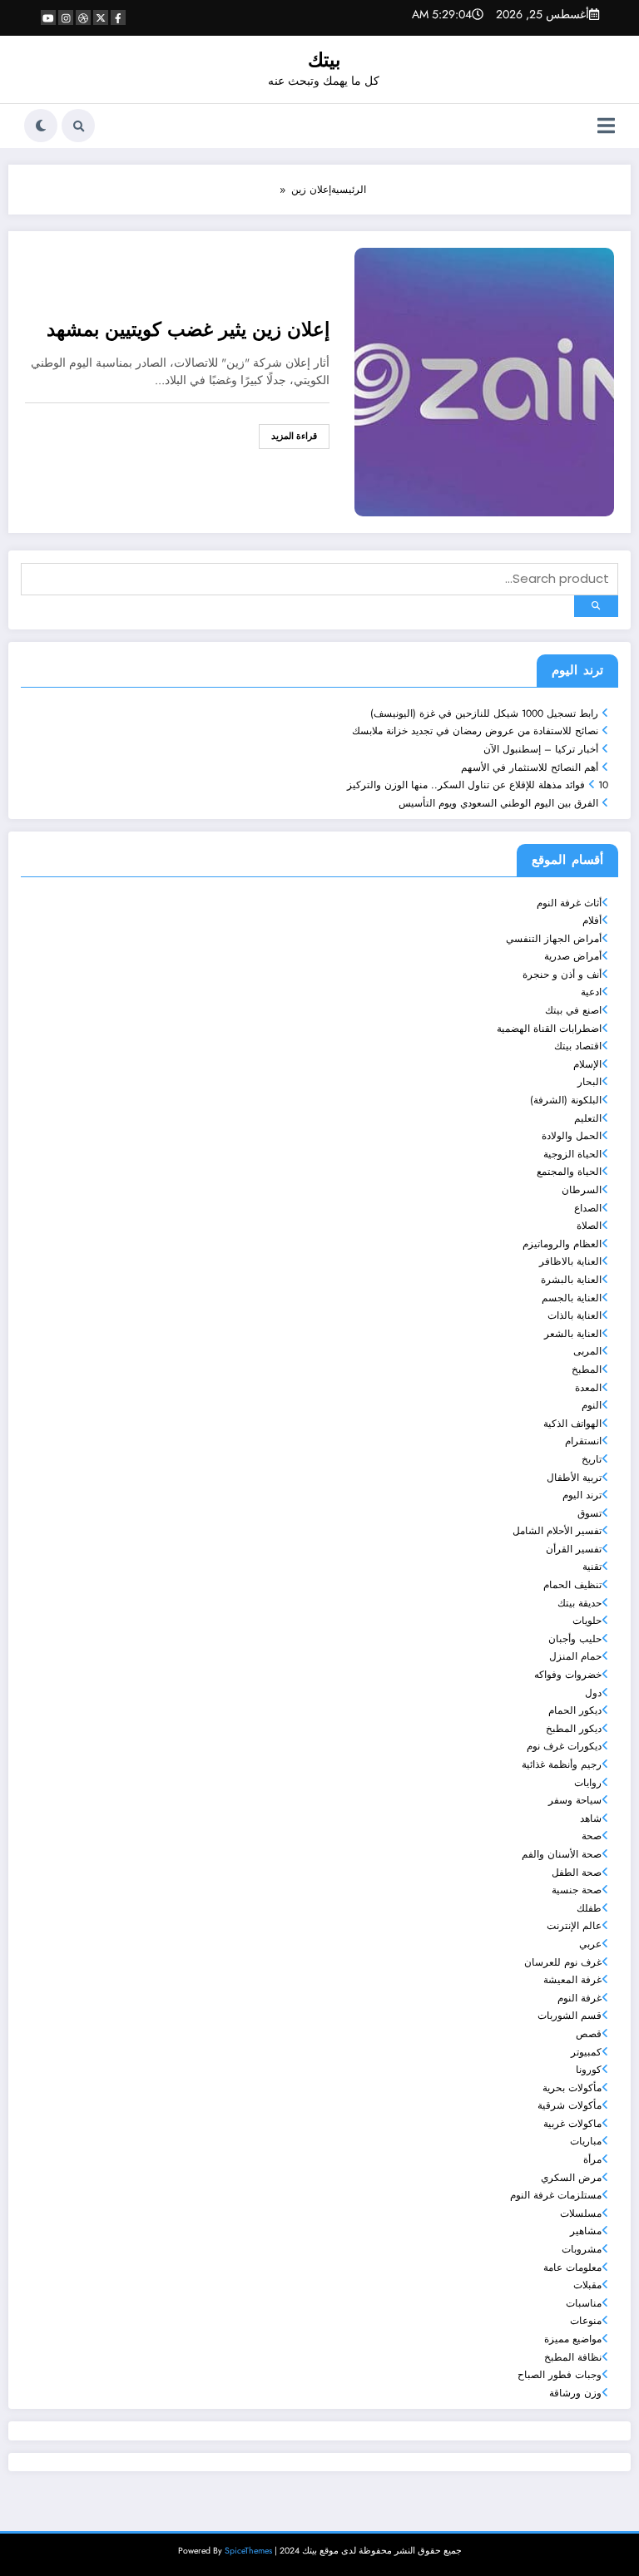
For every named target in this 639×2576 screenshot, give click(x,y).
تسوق (589, 1513)
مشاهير (586, 2231)
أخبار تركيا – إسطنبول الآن (541, 749)
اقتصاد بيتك (578, 1046)
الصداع (588, 1208)
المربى (587, 1351)
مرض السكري (571, 2178)
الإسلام (587, 1064)
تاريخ (592, 1459)
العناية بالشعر (573, 1334)
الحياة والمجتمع (569, 1172)
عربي (590, 1944)
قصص (589, 2034)
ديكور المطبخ (574, 1729)
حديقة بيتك (580, 1603)
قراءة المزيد (294, 436)
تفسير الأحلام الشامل (557, 1531)
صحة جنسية (577, 1890)
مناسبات (584, 2303)
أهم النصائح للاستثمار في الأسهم (530, 767)
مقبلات (587, 2285)
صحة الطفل (577, 1873)
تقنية (592, 1567)
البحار (589, 1082)
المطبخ (587, 1369)
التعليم (588, 1118)
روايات (588, 1783)
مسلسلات (581, 2213)
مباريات (586, 2141)
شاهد (591, 1818)
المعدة (588, 1388)
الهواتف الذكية (572, 1424)
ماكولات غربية (572, 2124)
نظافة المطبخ (573, 2357)
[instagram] (66, 17)
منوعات (586, 2321)
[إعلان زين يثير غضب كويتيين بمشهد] (484, 381)
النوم (592, 1405)
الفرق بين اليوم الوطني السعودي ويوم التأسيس (498, 803)
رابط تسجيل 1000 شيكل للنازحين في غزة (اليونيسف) (484, 713)
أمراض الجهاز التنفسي (554, 939)
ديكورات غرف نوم (564, 1746)
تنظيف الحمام (572, 1585)
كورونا (589, 2070)
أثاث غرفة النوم (569, 903)
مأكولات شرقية (570, 2105)
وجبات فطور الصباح (560, 2375)
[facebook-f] (118, 17)
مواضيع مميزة (573, 2339)
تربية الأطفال (574, 1478)
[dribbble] (83, 17)
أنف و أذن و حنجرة (562, 975)
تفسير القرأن (574, 1549)
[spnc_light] (41, 126)
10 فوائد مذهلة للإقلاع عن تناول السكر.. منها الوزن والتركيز (478, 785)
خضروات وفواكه (568, 1675)
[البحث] (78, 126)
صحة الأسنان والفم (562, 1854)
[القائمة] (606, 126)
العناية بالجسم (572, 1298)
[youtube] (48, 17)
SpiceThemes (248, 2551)
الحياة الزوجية (572, 1154)
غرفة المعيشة (572, 1980)
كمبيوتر (586, 2052)
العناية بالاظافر (570, 1261)
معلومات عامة (572, 2268)
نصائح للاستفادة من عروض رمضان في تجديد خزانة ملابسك (475, 731)
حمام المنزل (575, 1656)
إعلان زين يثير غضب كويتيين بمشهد (188, 330)
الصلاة (589, 1226)
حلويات (587, 1621)
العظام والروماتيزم (562, 1244)
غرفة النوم (580, 1998)
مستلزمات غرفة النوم (556, 2195)
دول (593, 1693)
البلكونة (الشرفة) (566, 1100)
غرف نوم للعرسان (563, 1962)
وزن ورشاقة (575, 2393)
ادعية (591, 992)
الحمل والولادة (572, 1136)
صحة (592, 1836)
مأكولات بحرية (572, 2088)
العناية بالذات (575, 1315)
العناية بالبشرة (571, 1280)
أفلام (592, 920)
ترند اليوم (582, 1495)
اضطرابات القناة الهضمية (549, 1029)
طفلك (589, 1908)
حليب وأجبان (575, 1639)
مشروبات (582, 2249)
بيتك (324, 60)
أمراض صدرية (573, 956)
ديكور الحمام (575, 1710)
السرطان (582, 1190)
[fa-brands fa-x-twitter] (101, 17)
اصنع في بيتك (573, 1010)
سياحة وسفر (575, 1800)
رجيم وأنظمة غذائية (562, 1764)
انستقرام (583, 1441)
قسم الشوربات (570, 2016)
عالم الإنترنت (574, 1926)
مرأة (592, 2159)
